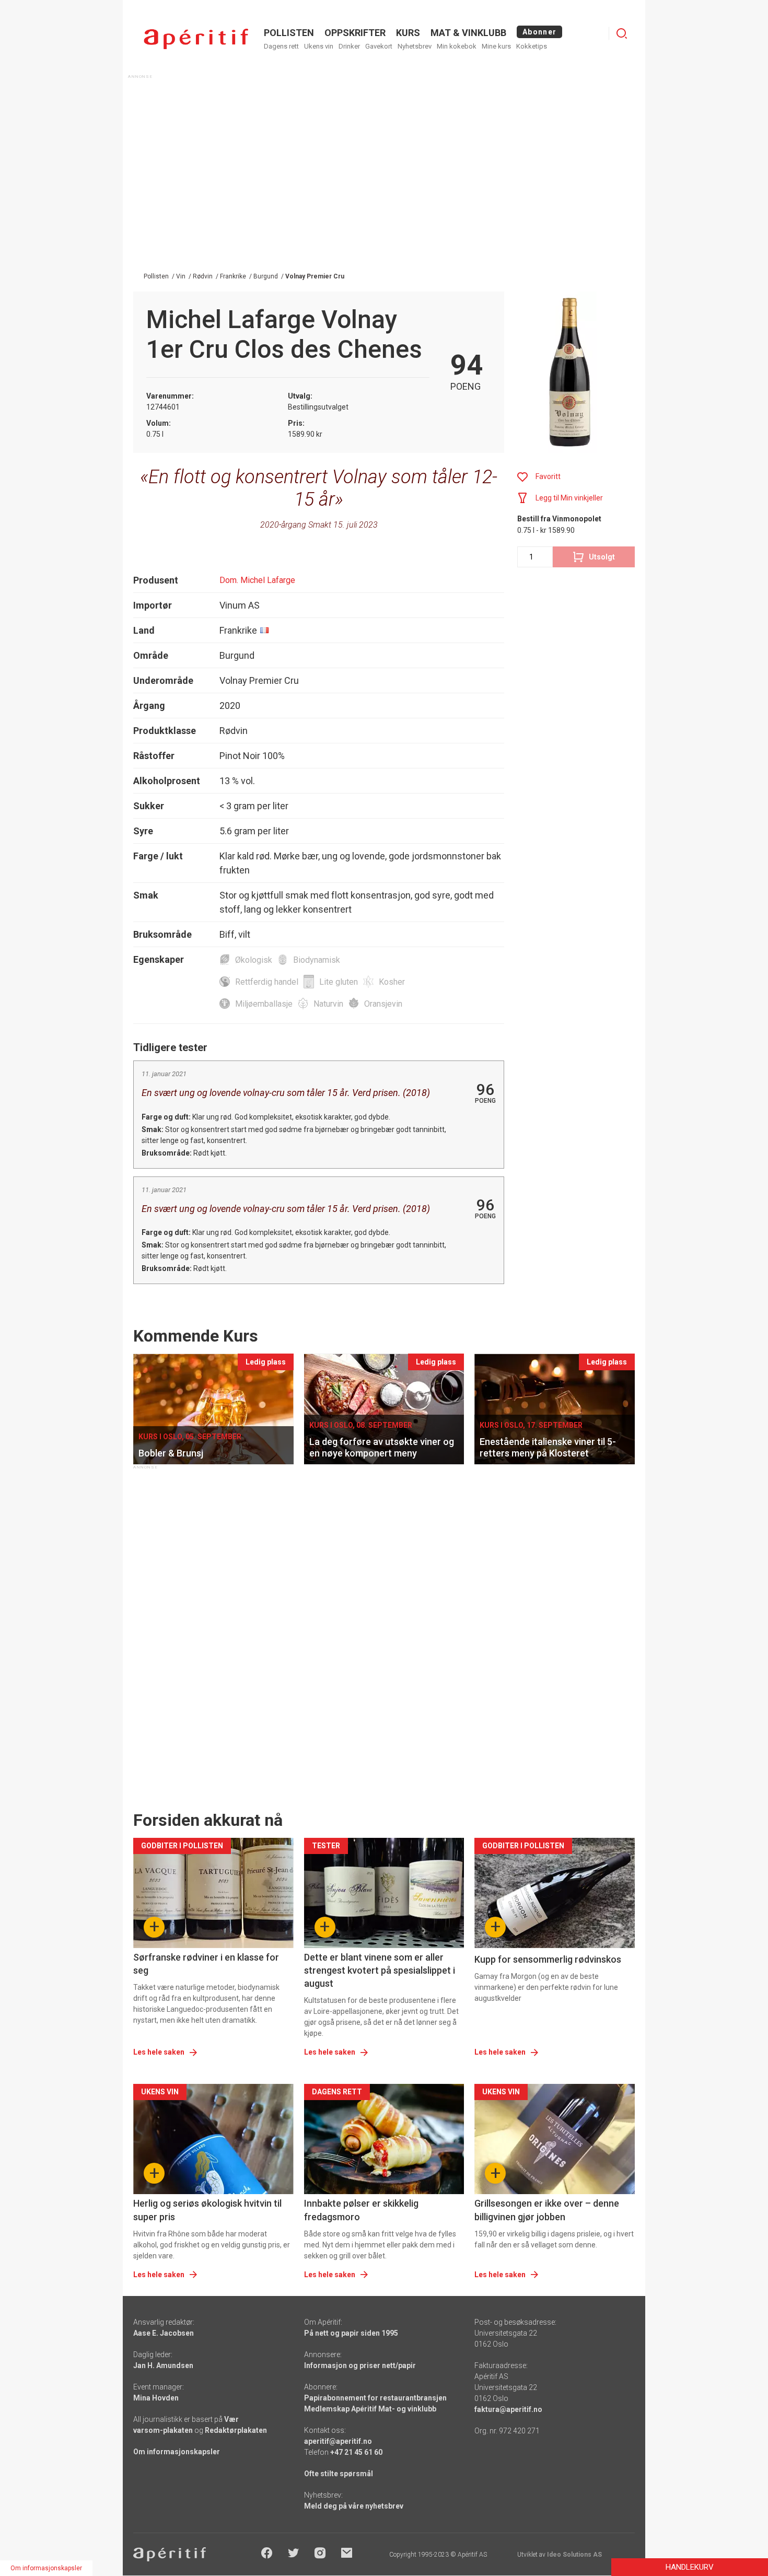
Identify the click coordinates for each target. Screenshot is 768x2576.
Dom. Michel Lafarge (257, 580)
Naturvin (328, 1004)
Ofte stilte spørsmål (339, 2474)
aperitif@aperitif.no (338, 2441)
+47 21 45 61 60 (356, 2452)
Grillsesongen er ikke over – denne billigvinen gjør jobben (547, 2210)
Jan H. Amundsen (163, 2365)
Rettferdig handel (267, 982)
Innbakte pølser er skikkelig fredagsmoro (361, 2210)
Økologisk (254, 960)
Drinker (349, 46)
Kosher (392, 982)
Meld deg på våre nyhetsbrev (354, 2506)
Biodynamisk (317, 960)
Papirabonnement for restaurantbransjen (375, 2398)
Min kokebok (457, 46)
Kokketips (532, 46)
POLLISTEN (289, 33)
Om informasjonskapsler (177, 2452)
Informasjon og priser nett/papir (360, 2365)
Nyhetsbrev (415, 46)
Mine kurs (496, 46)
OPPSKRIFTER (355, 33)
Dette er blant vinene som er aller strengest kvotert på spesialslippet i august (380, 1970)
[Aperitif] (196, 39)
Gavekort (379, 46)
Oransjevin (383, 1004)
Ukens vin (319, 46)
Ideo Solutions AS (574, 2555)
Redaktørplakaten (236, 2430)
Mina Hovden (156, 2398)
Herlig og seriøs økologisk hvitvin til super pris (207, 2210)
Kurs (408, 33)
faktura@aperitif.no (508, 2409)
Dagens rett (281, 46)
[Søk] (622, 33)
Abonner (539, 32)
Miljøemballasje (264, 1004)
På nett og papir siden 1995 (351, 2333)
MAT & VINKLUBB (468, 33)
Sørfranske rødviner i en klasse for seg (206, 1964)
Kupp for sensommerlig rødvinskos (548, 1959)
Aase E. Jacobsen (164, 2333)
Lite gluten (339, 982)
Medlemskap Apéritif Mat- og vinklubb (370, 2409)
